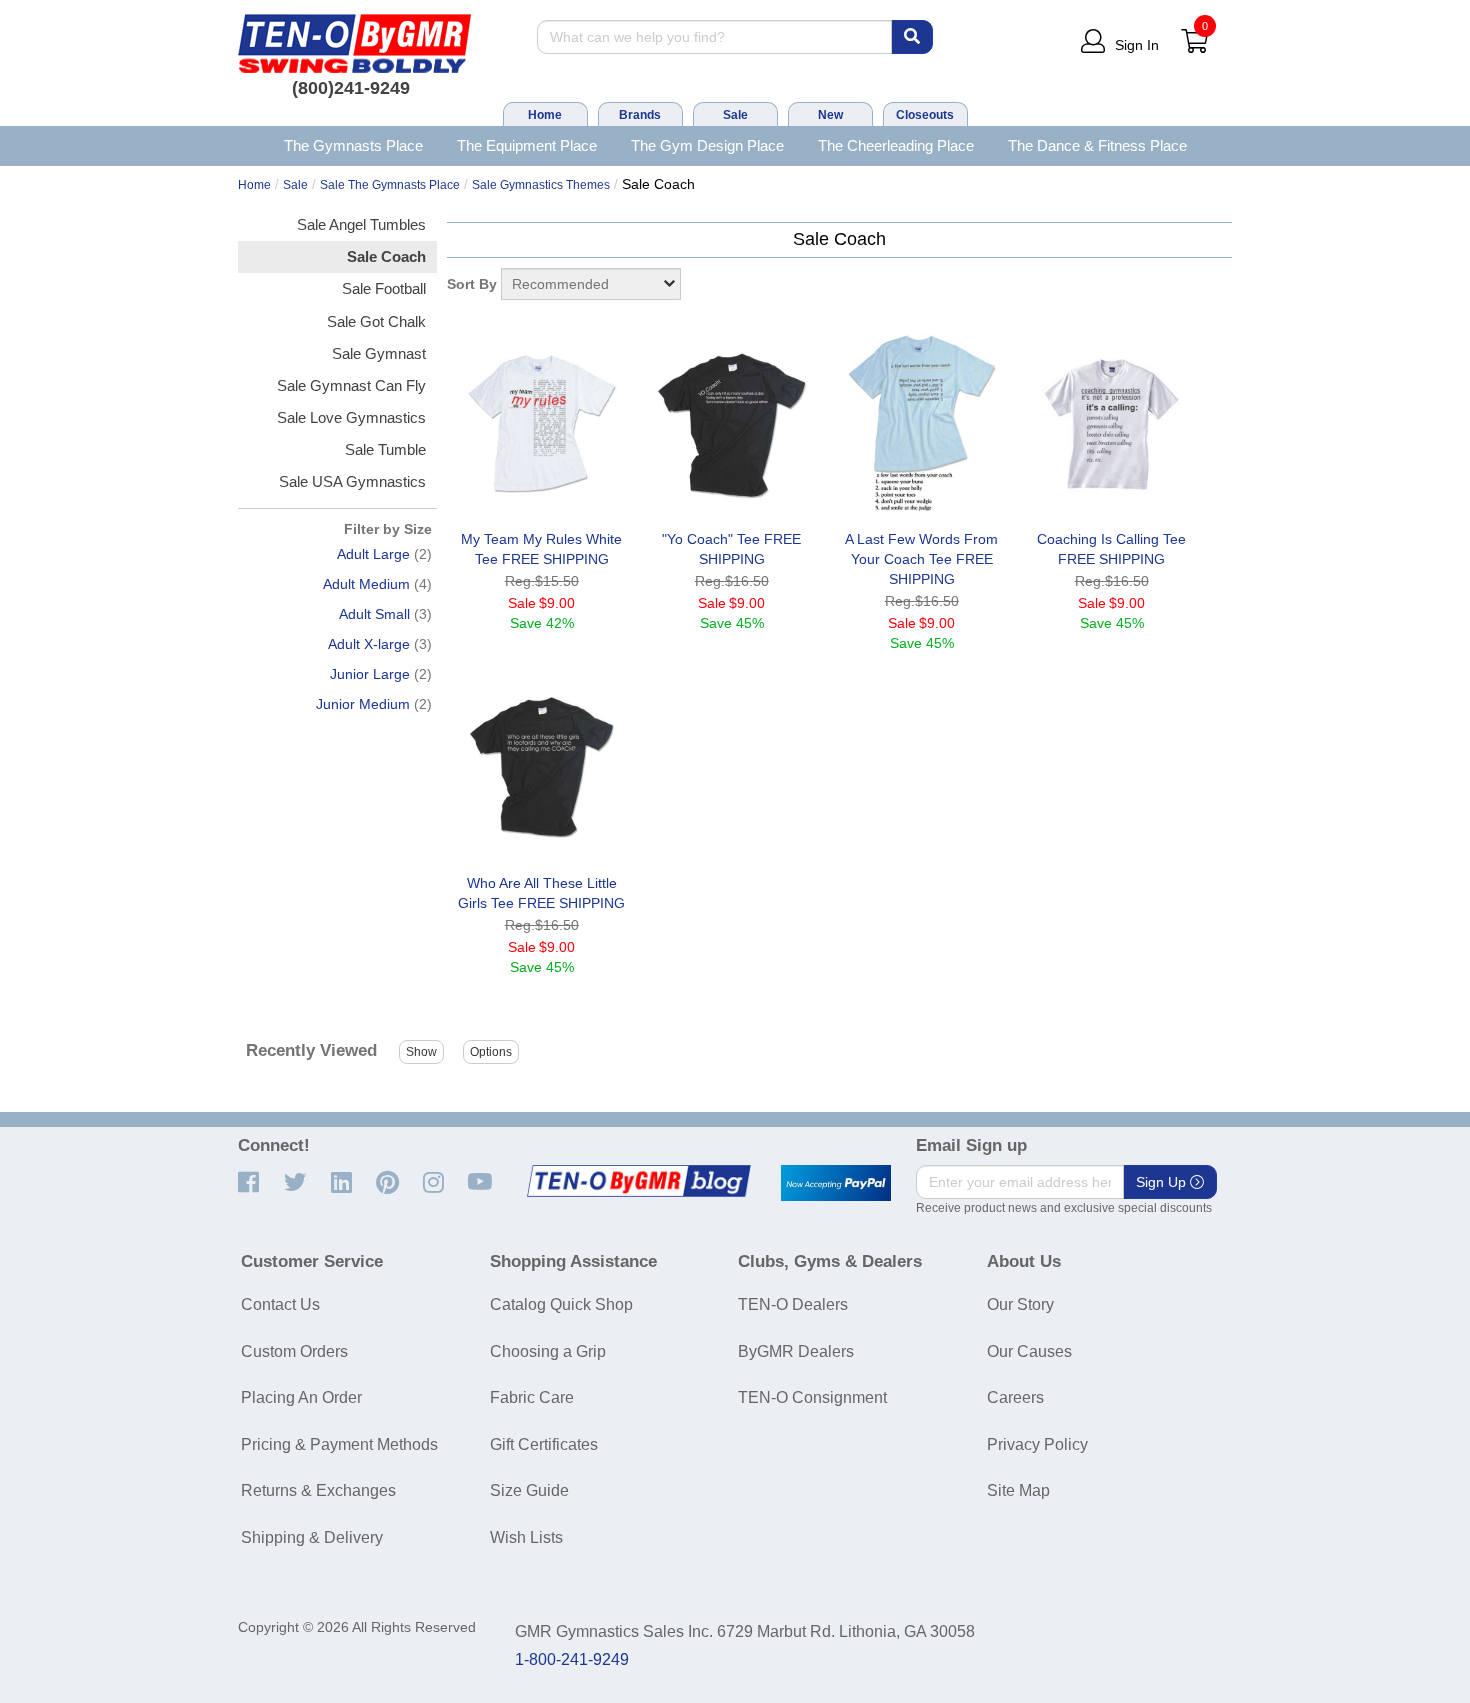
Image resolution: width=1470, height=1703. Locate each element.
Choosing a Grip (548, 1351)
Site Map (1018, 1490)
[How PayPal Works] (836, 1183)
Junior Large (370, 674)
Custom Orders (294, 1351)
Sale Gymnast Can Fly (351, 385)
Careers (1015, 1397)
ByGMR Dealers (796, 1351)
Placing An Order (301, 1397)
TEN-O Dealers (793, 1304)
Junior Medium (363, 704)
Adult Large (373, 554)
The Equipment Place (527, 145)
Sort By (472, 284)
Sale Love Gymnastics (351, 417)
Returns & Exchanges (318, 1490)
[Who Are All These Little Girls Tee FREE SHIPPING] (542, 768)
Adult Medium (366, 584)
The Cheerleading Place (896, 145)
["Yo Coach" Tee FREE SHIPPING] (732, 424)
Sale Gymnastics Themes (541, 185)
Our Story (1020, 1304)
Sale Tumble (385, 449)
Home (545, 115)
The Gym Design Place (707, 145)
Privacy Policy (1037, 1444)
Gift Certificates (544, 1444)
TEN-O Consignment (812, 1397)
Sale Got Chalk (376, 321)
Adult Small (374, 614)
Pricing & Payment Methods (339, 1444)
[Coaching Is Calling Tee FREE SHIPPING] (1112, 424)
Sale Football (384, 288)
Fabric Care (532, 1397)
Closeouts (925, 115)
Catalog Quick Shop (561, 1304)
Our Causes (1029, 1351)
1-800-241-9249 (572, 1659)
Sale (735, 115)
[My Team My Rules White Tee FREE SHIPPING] (542, 424)
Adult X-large (369, 644)
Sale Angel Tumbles (361, 224)
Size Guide (529, 1490)
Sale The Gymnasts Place (390, 185)
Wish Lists (526, 1537)
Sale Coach (386, 256)
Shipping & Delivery (312, 1537)
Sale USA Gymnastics (352, 481)
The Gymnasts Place (353, 145)
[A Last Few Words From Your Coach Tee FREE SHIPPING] (922, 424)
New (830, 115)
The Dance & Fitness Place (1097, 145)
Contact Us (280, 1304)
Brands (640, 115)
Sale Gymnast (379, 353)
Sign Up (1163, 1182)
